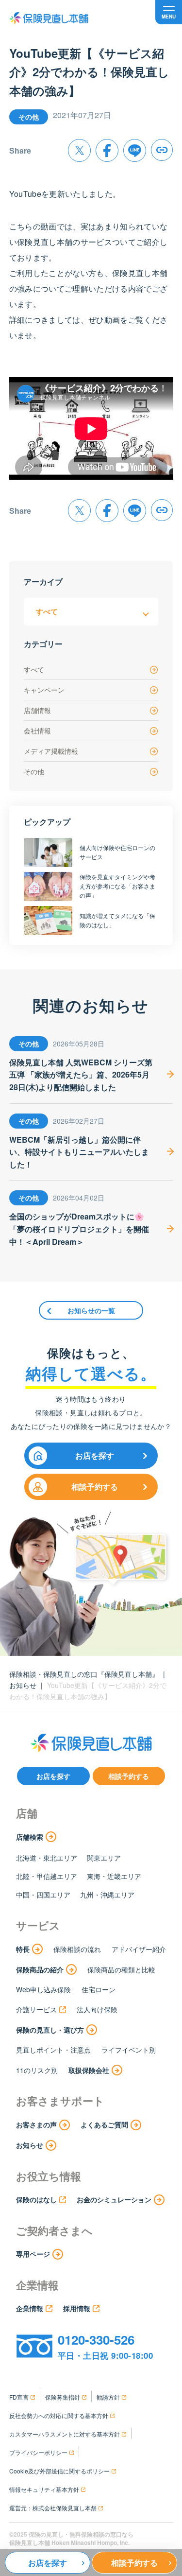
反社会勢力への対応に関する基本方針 (59, 2415)
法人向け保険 (97, 2009)
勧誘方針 (108, 2397)
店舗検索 (30, 1837)
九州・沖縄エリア (107, 1895)
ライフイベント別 (129, 2050)
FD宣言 (19, 2397)
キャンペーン (44, 690)
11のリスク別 (37, 2070)
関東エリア (104, 1858)
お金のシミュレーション (114, 2199)
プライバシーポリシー (38, 2452)
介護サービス (36, 2009)
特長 (23, 1949)
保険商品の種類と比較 (121, 1969)
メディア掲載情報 (51, 751)
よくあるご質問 (104, 2124)
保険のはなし (36, 2199)
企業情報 (30, 2308)
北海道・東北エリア (47, 1858)
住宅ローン (99, 1989)
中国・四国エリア (43, 1895)
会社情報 (37, 731)
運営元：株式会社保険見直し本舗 (53, 2508)
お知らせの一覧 (91, 1310)
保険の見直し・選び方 (50, 2030)
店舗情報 (37, 710)
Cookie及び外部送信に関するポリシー (59, 2471)
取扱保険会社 (89, 2070)
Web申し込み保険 (43, 1989)
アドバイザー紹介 (139, 1949)
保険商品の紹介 (40, 1969)
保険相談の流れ (77, 1949)
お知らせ (23, 1685)
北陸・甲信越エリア (47, 1876)
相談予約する (95, 1487)
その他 (34, 771)
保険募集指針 (63, 2397)
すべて (34, 669)
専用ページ (33, 2254)
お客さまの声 (36, 2124)
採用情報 (77, 2308)
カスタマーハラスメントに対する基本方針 (65, 2434)
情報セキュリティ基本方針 (44, 2489)
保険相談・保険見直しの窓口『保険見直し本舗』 (84, 1674)
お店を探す (95, 1455)
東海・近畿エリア (114, 1876)
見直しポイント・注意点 (53, 2050)
